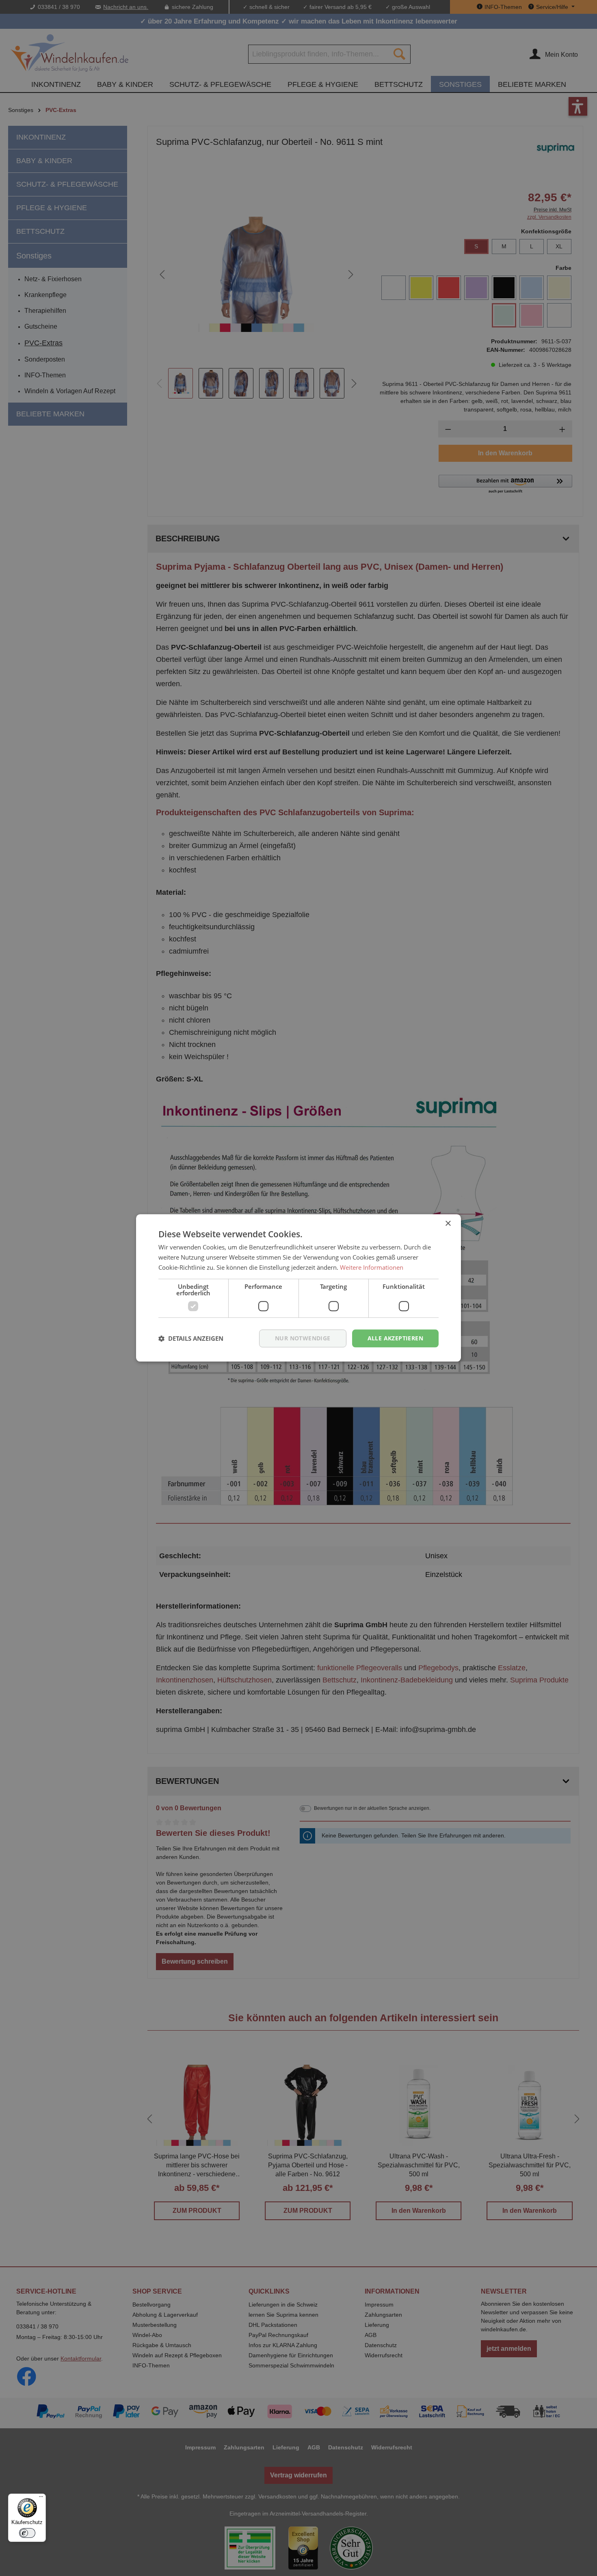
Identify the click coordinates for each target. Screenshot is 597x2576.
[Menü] (41, 2498)
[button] (191, 1338)
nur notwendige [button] (303, 1338)
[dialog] (298, 1288)
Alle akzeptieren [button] (395, 1338)
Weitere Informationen (372, 1267)
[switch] (27, 2533)
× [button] (448, 1224)
